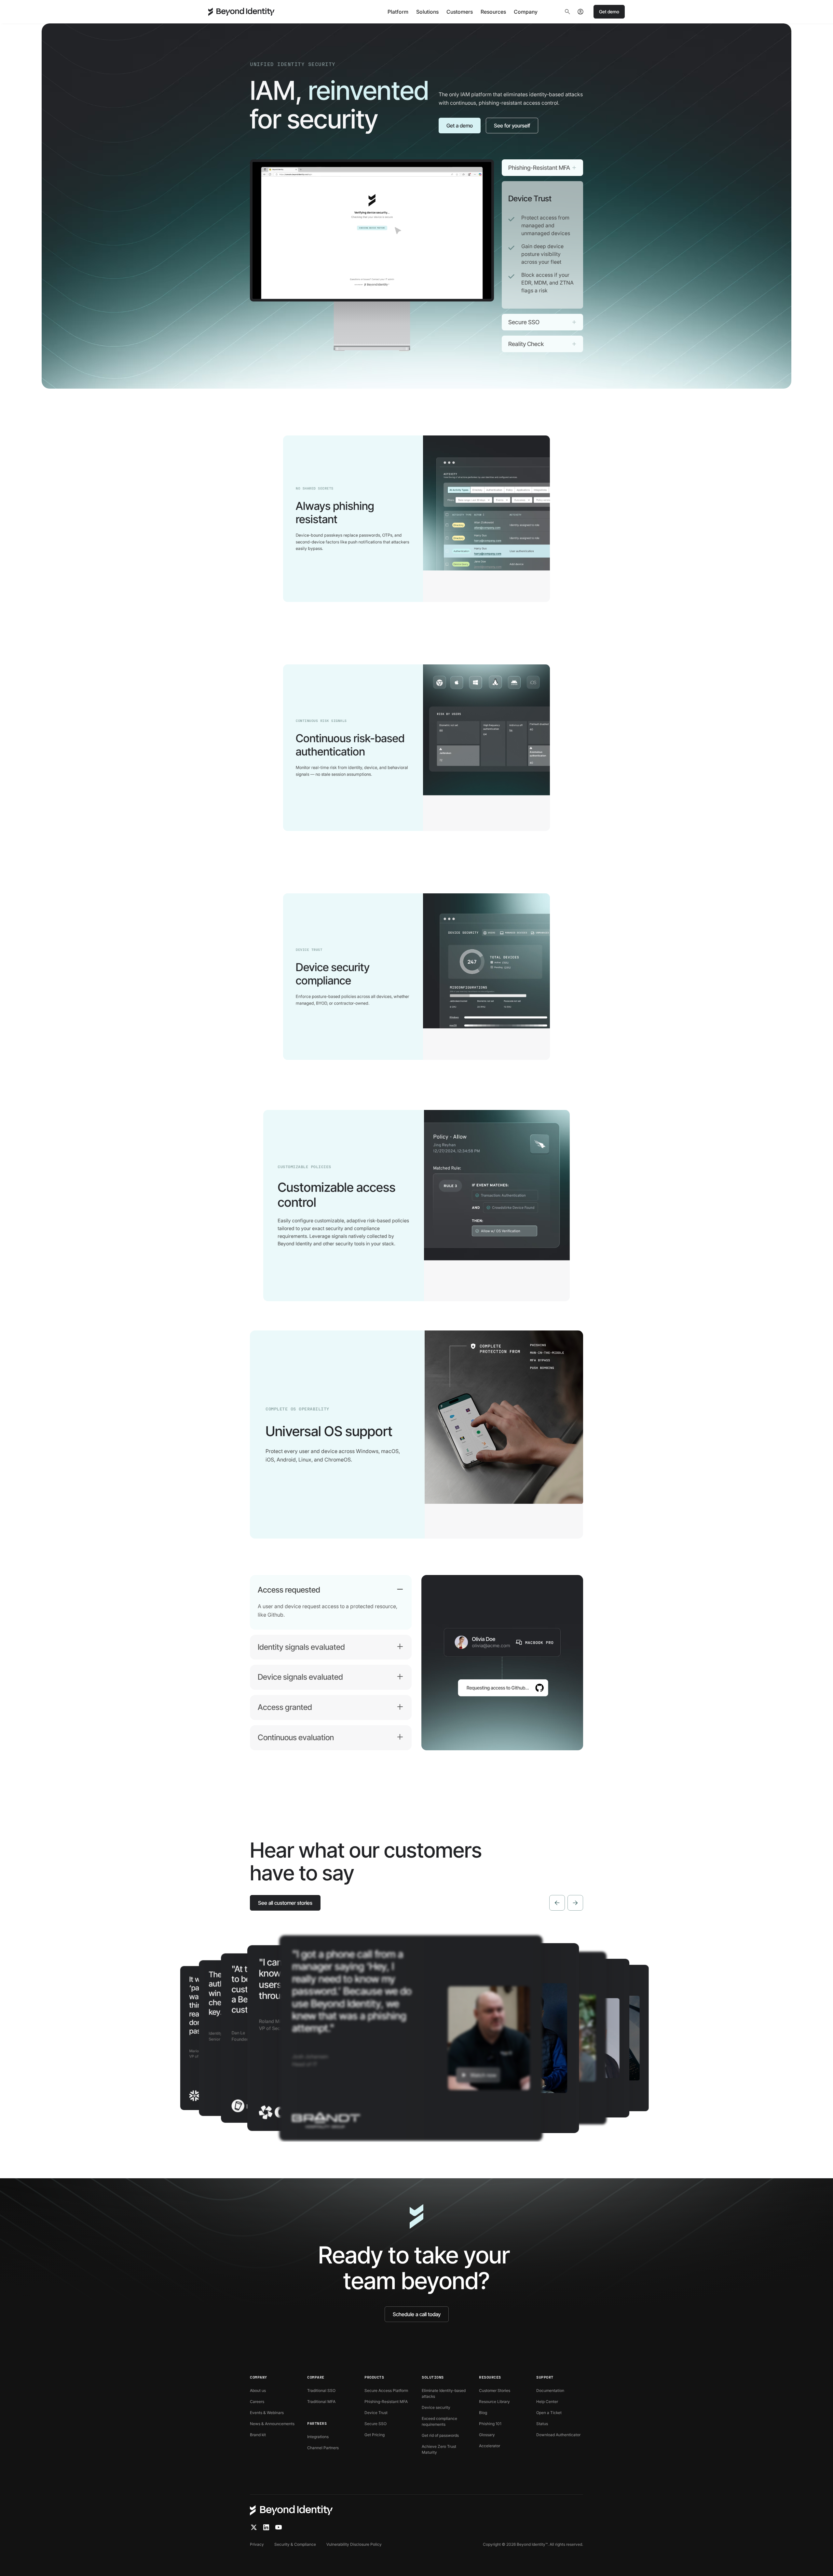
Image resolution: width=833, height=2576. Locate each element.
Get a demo (460, 126)
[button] (398, 12)
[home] (241, 12)
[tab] (542, 168)
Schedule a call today (417, 2314)
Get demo (609, 12)
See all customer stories (285, 1903)
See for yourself (512, 126)
